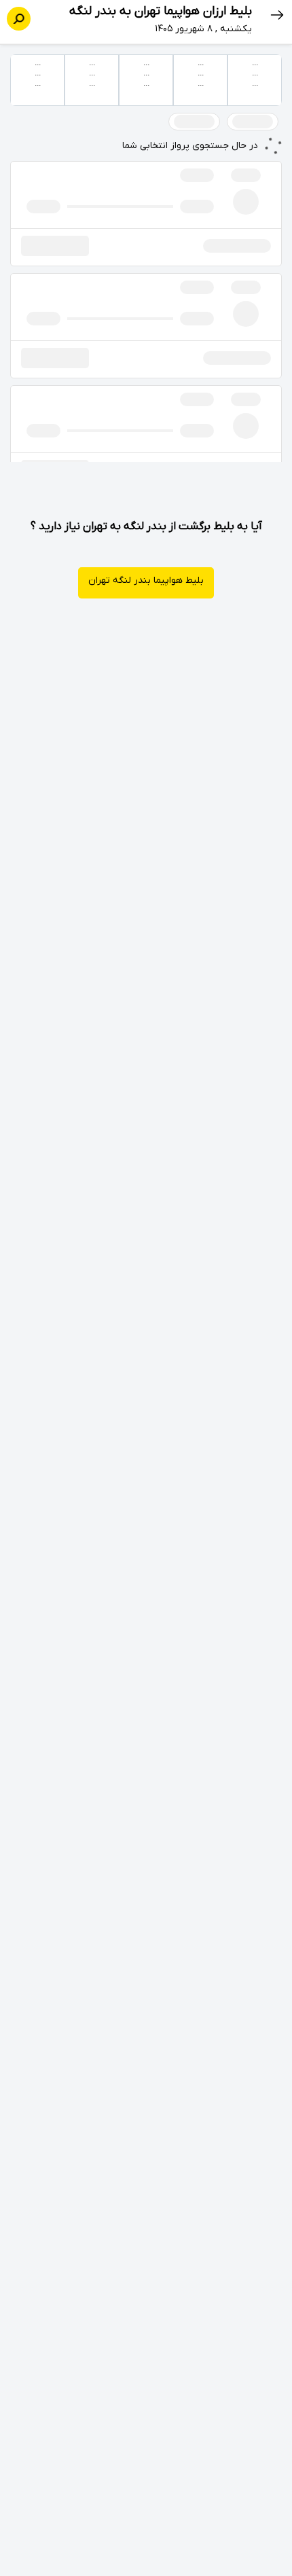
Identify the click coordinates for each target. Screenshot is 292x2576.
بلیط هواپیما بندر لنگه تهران (146, 580)
